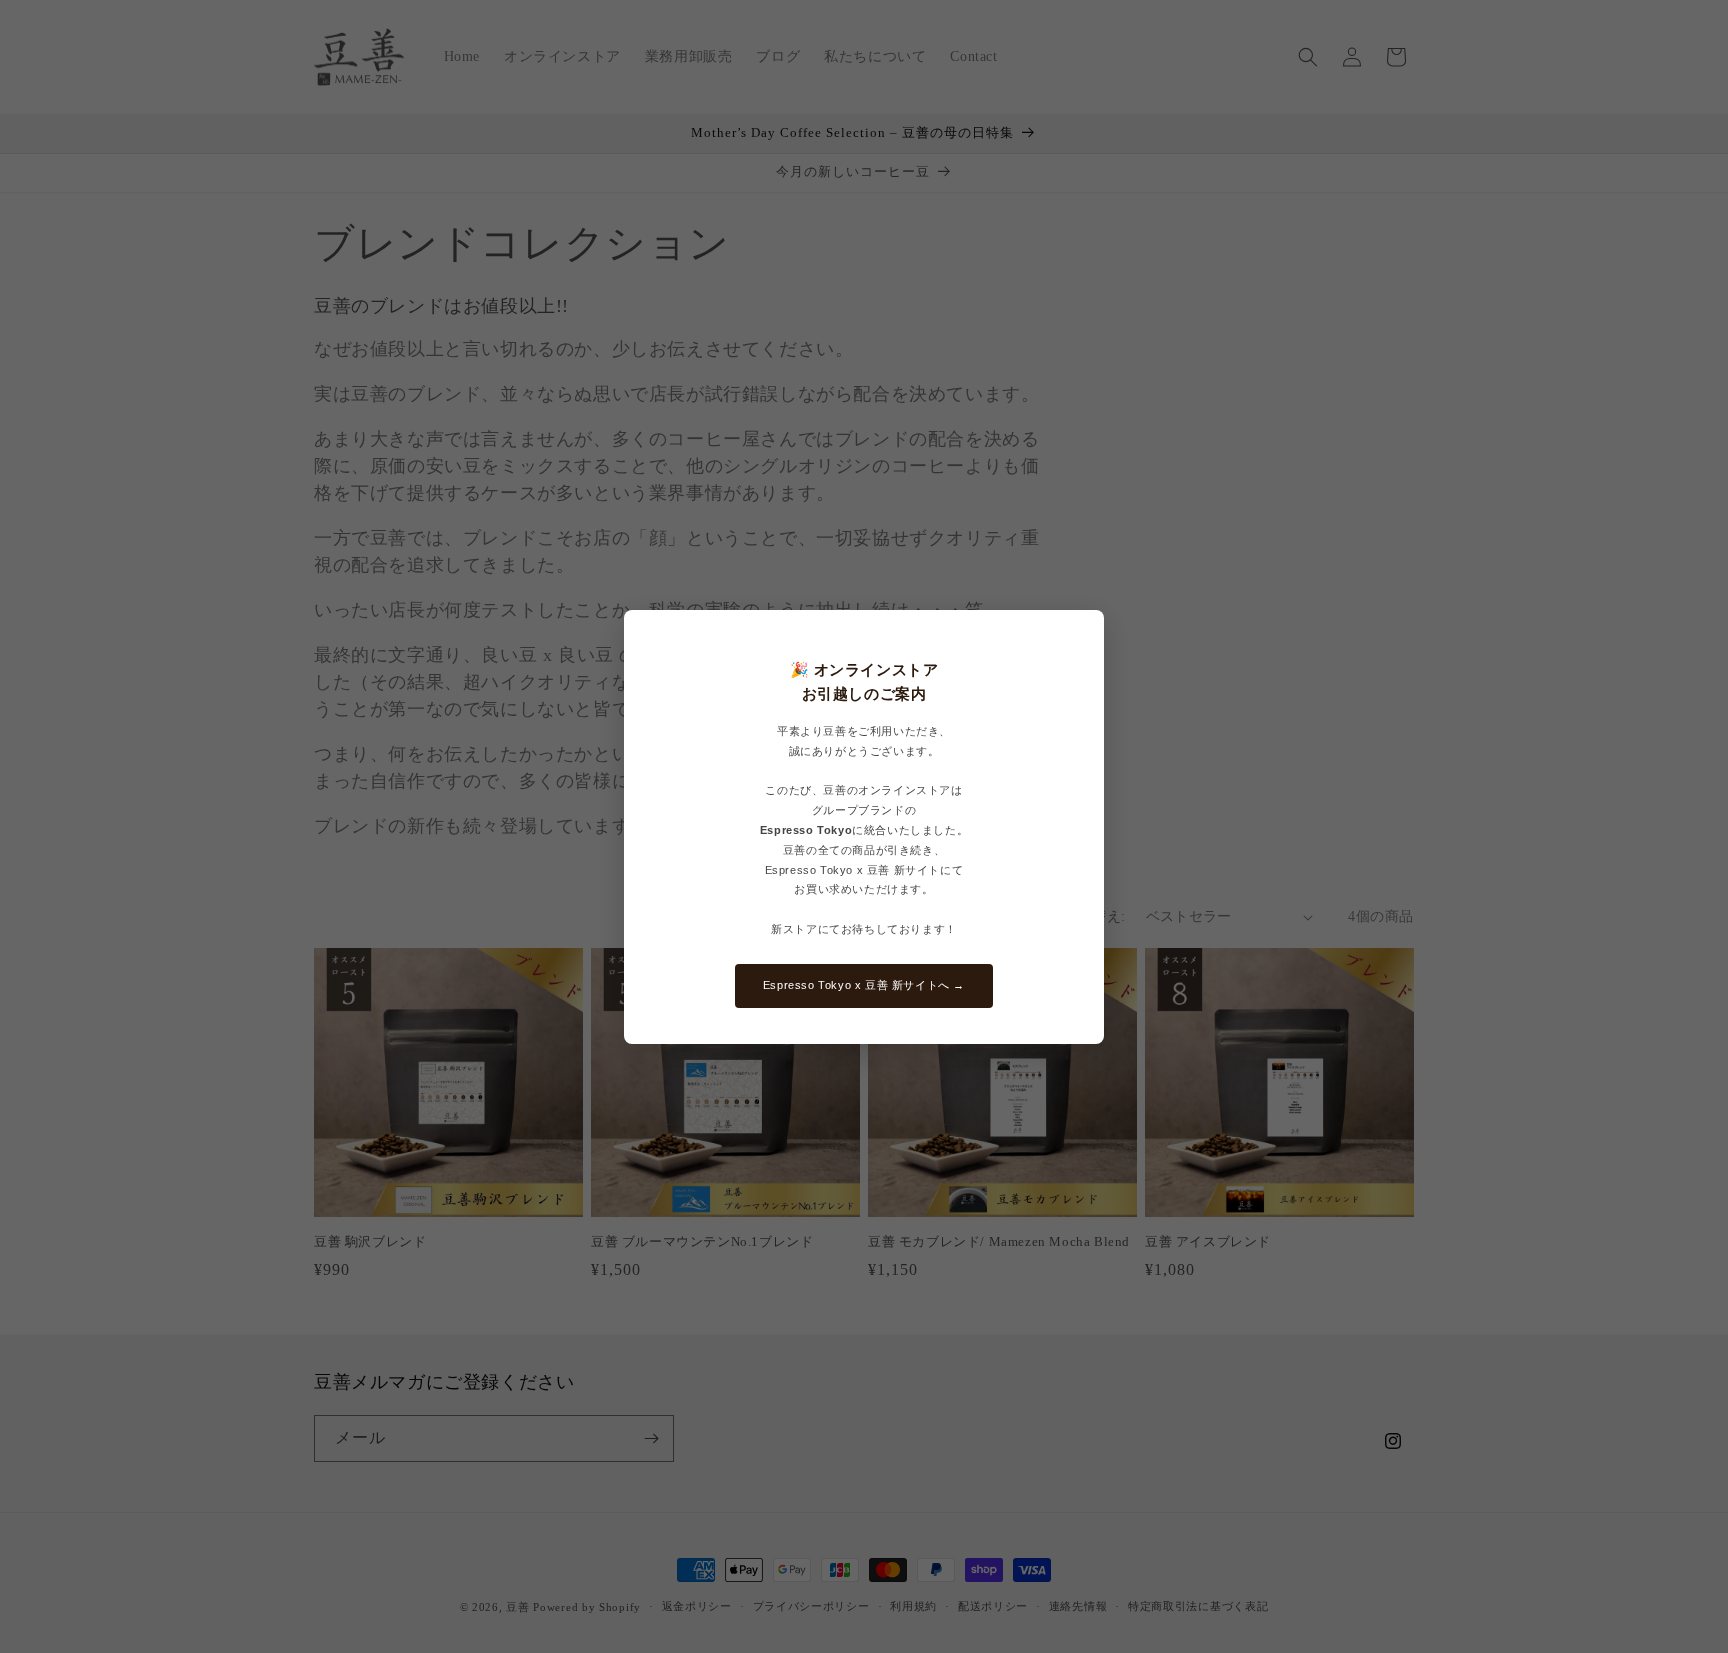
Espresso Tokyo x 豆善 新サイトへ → (864, 985)
